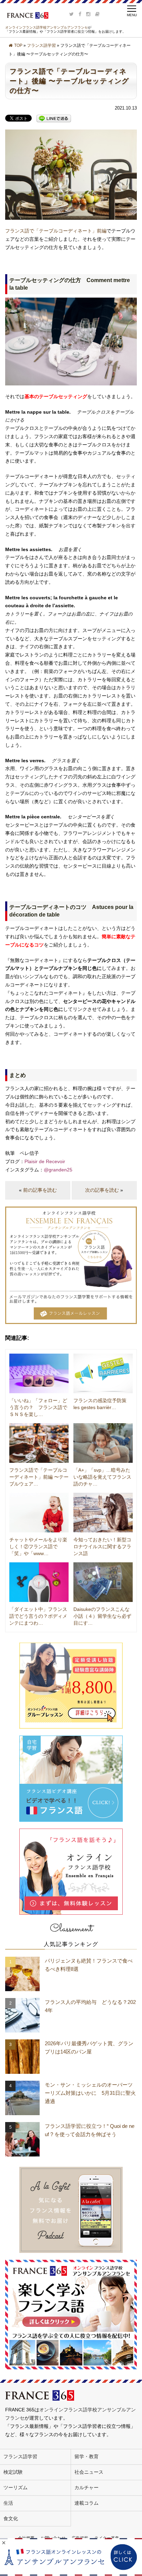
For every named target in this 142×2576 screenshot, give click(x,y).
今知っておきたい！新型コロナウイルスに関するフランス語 (102, 1546)
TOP (18, 45)
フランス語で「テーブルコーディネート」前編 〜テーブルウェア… (39, 1477)
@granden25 (59, 1170)
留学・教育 (87, 2456)
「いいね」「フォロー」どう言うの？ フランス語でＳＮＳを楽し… (38, 1407)
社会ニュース (89, 2472)
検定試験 (13, 2472)
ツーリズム (16, 2487)
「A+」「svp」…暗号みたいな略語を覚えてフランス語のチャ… (102, 1477)
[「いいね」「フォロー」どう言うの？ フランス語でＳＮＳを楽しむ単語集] (39, 1373)
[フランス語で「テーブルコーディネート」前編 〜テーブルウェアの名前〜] (39, 1443)
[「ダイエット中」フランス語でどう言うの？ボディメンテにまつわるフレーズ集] (39, 1582)
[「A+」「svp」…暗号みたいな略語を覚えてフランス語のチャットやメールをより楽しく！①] (103, 1443)
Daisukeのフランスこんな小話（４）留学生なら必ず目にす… (102, 1616)
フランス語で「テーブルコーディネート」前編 (56, 231)
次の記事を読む (102, 1190)
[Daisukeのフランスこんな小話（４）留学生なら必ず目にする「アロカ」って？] (103, 1582)
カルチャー (87, 2487)
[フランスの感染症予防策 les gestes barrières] (103, 1373)
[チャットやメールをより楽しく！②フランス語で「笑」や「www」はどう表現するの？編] (39, 1513)
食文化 (11, 2518)
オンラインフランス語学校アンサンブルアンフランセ (47, 27)
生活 (8, 2503)
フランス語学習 (41, 45)
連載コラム (87, 2503)
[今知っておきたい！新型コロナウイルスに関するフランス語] (103, 1513)
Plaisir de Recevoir (45, 1161)
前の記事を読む (40, 1190)
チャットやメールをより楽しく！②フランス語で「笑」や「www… (38, 1546)
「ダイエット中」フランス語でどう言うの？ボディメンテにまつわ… (38, 1616)
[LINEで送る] (54, 118)
